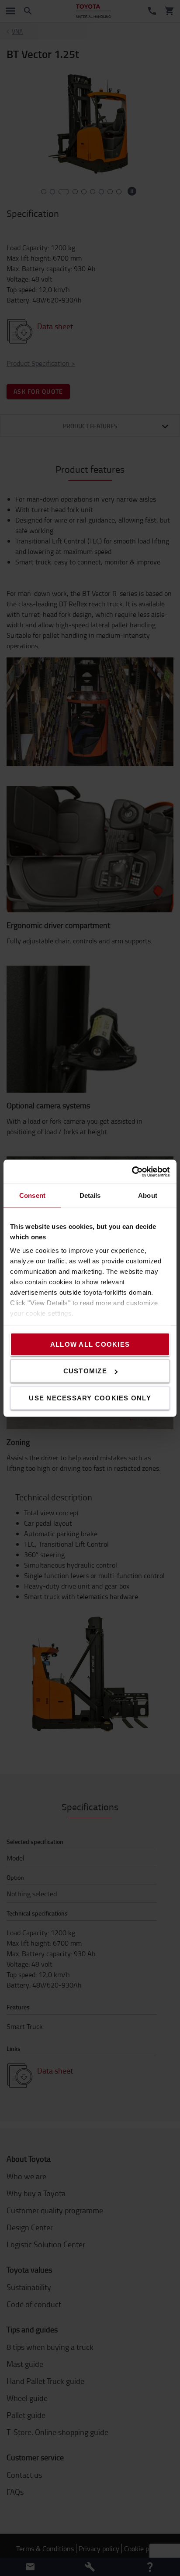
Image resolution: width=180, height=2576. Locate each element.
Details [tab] (90, 1195)
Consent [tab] (32, 1195)
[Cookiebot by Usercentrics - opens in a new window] (132, 1172)
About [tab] (148, 1195)
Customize (85, 1371)
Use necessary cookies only (90, 1398)
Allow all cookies (90, 1344)
